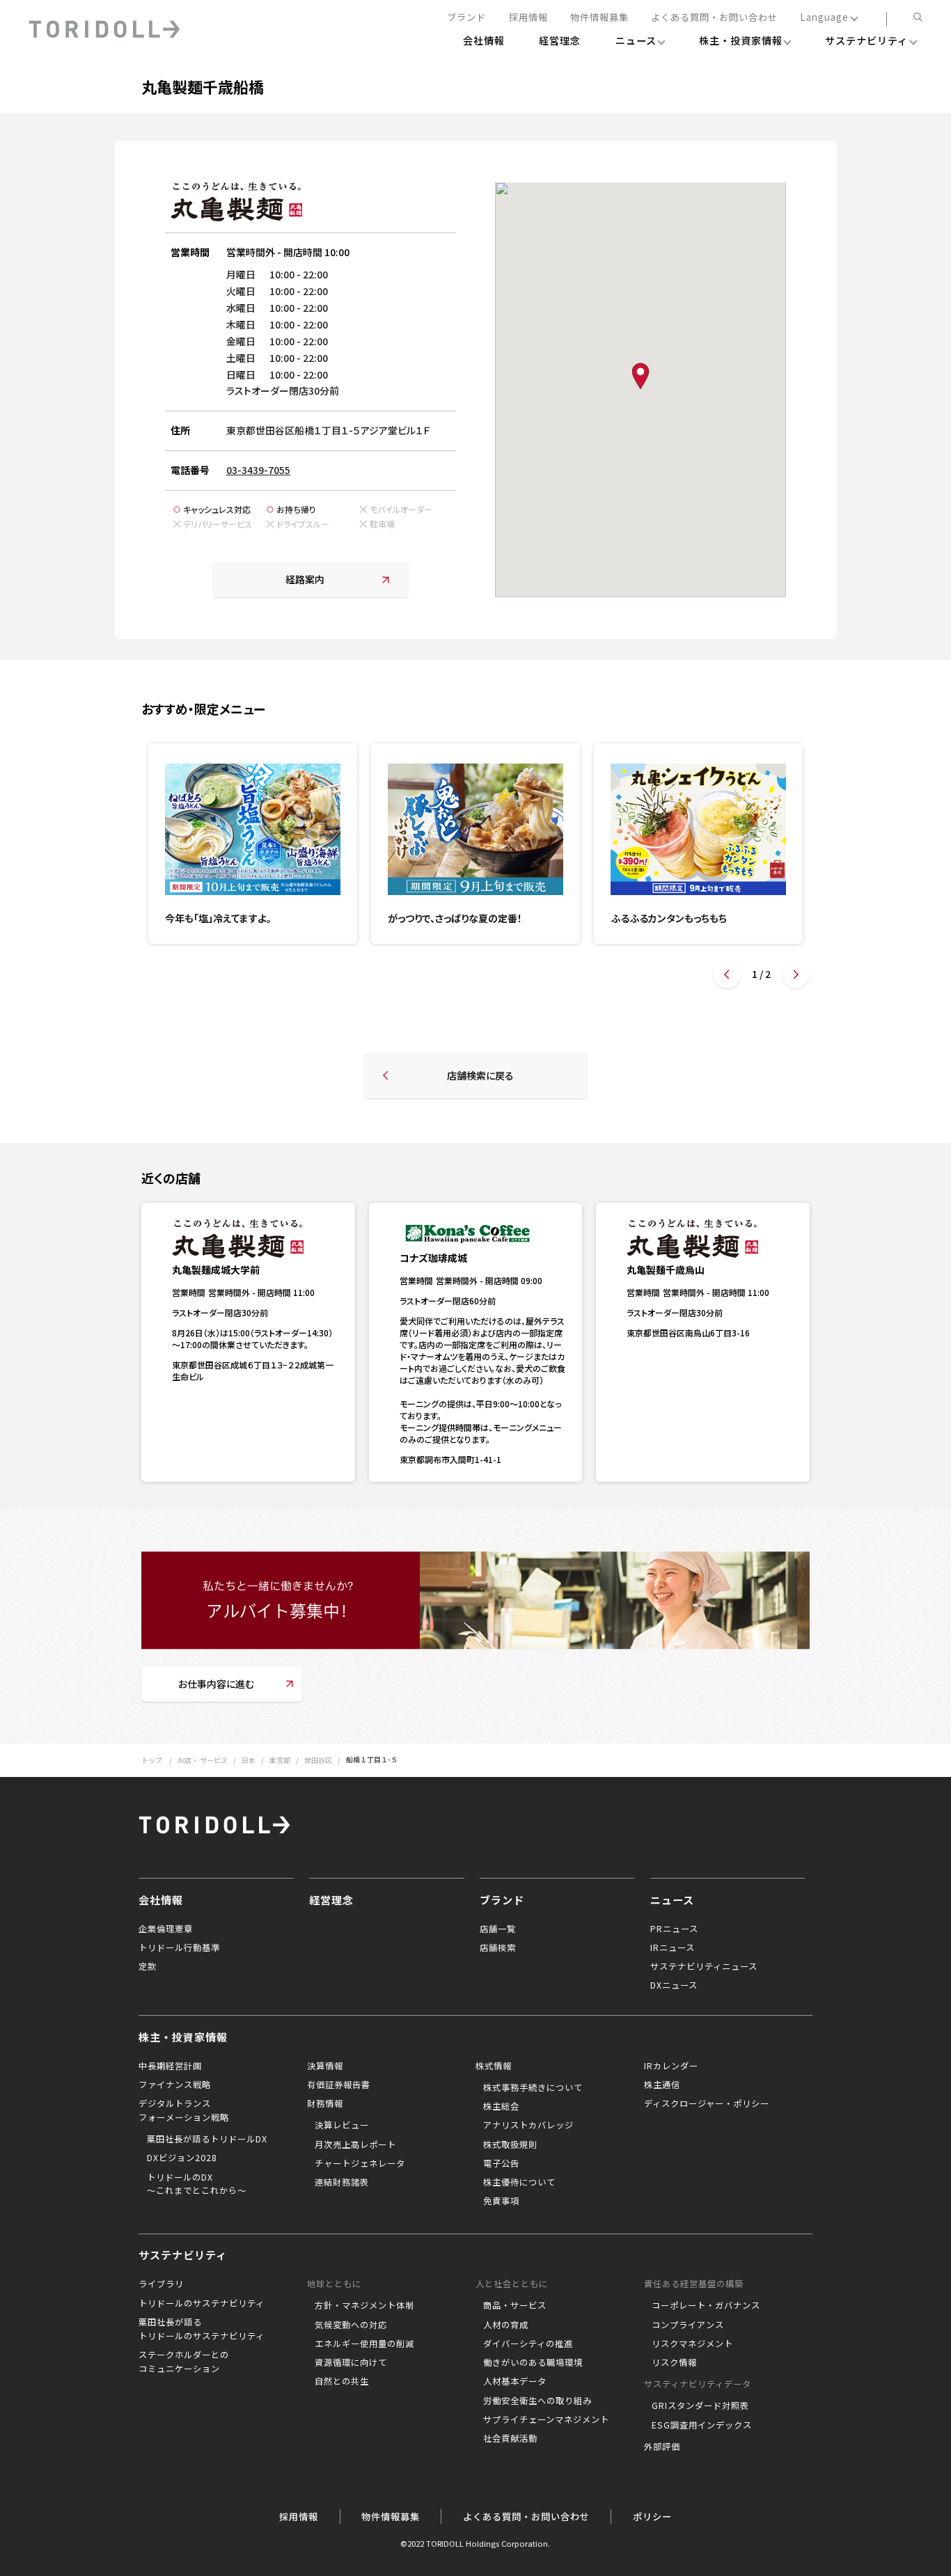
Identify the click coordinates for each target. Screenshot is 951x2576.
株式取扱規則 (510, 2144)
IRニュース (673, 1947)
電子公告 (501, 2163)
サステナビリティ (183, 2254)
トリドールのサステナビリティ (202, 2303)
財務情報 (325, 2103)
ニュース (672, 1899)
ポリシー (652, 2516)
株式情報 (494, 2066)
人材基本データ (515, 2381)
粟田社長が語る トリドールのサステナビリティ (202, 2329)
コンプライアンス (688, 2325)
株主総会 (501, 2106)
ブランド (466, 18)
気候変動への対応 (351, 2325)
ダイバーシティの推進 (528, 2344)
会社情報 (161, 1899)
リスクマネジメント (692, 2344)
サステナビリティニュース (704, 1966)
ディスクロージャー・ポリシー (707, 2103)
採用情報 (528, 18)
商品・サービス (515, 2305)
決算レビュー (342, 2125)
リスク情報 (674, 2362)
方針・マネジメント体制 (364, 2305)
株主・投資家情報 (183, 2037)
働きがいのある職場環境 (533, 2362)
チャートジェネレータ (360, 2163)
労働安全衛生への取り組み (537, 2401)
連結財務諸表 (342, 2182)
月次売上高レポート (355, 2144)
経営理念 (331, 1899)
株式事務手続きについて (533, 2087)
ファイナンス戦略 (175, 2085)
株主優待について (519, 2182)
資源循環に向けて (351, 2362)
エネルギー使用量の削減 (364, 2344)
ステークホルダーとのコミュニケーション (184, 2362)
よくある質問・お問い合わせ (714, 18)
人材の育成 (506, 2325)
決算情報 (325, 2066)
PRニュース (674, 1929)
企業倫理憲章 (166, 1929)
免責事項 (501, 2201)
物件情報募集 (599, 18)
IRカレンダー (671, 2066)
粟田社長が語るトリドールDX (207, 2139)
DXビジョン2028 (182, 2158)
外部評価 (662, 2447)
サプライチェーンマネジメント (546, 2419)
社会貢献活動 (510, 2438)
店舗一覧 (498, 1929)
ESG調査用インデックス (702, 2425)
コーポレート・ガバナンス (706, 2305)
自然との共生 (342, 2381)
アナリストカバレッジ (528, 2125)
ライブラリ (161, 2284)
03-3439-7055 (258, 470)
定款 (148, 1966)
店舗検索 (498, 1947)
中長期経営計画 (170, 2066)
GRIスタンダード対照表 (700, 2405)
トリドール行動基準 (179, 1947)
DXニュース (674, 1985)
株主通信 (662, 2085)
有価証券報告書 (339, 2085)
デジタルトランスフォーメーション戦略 (184, 2110)
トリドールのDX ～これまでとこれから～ (197, 2184)
